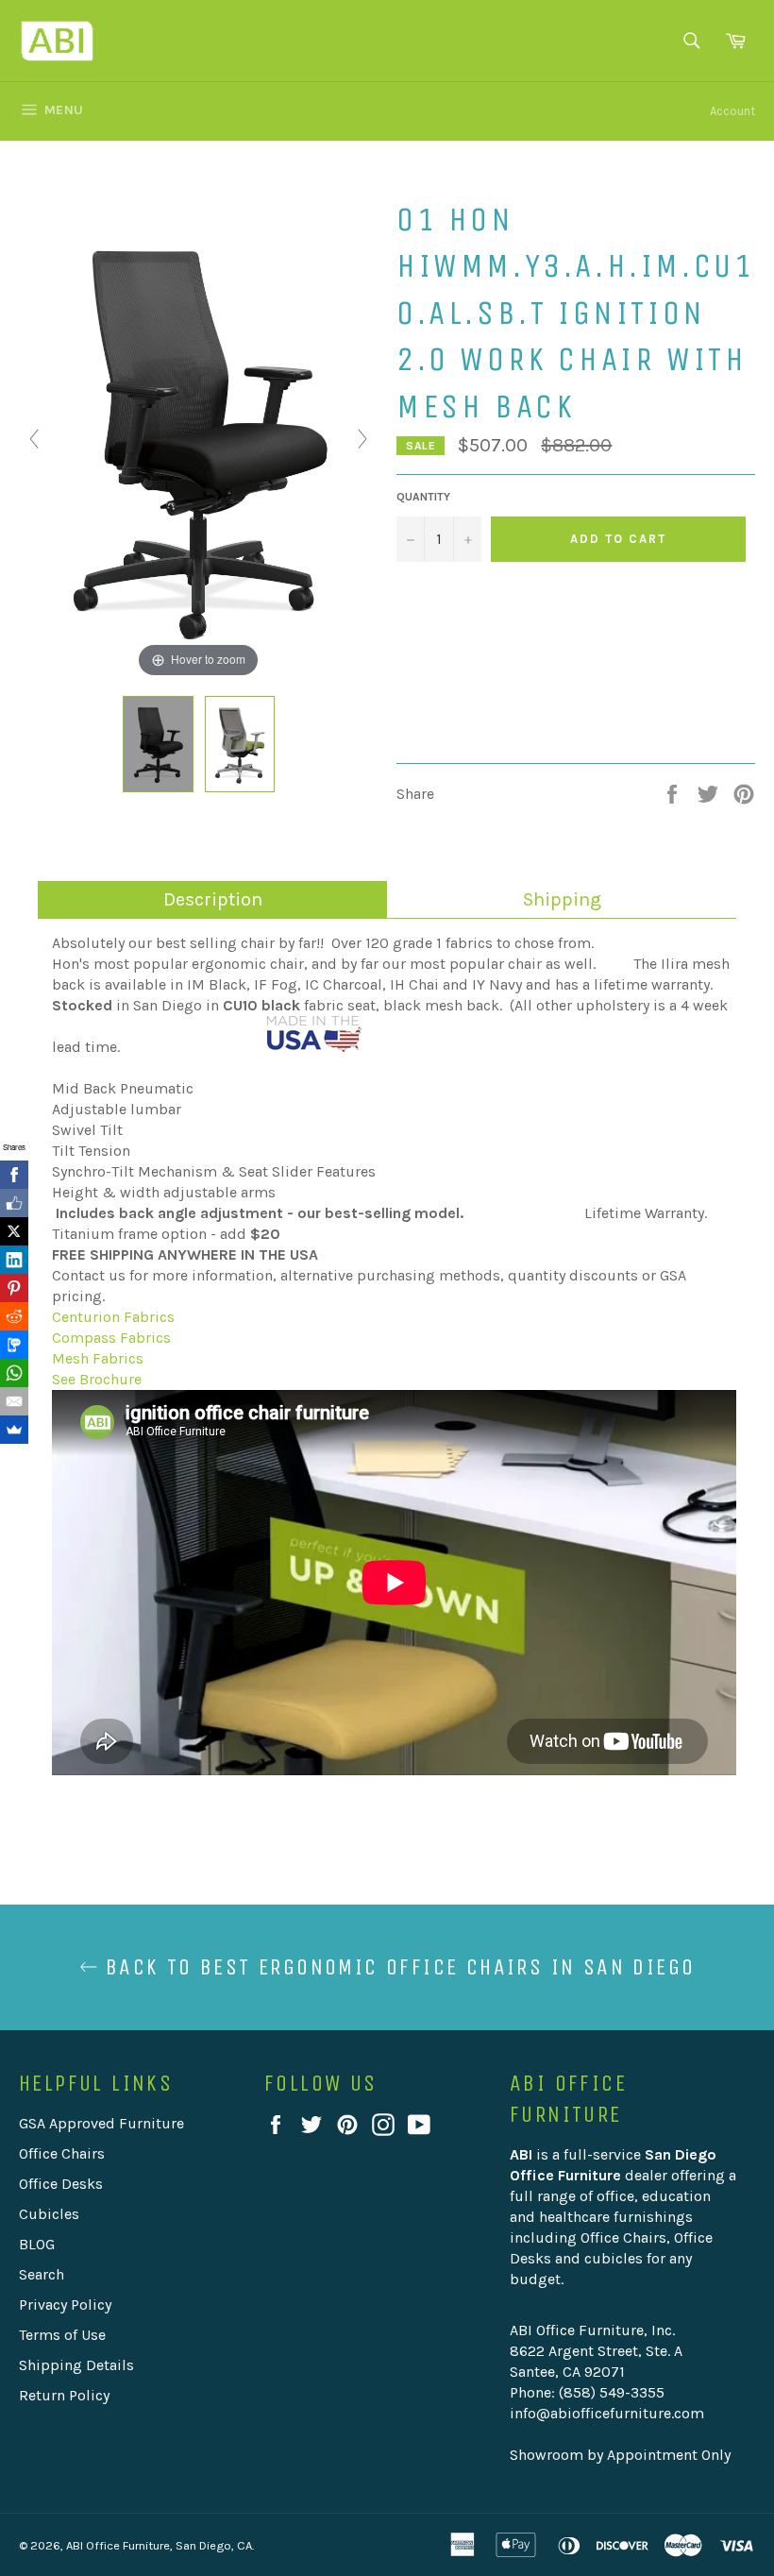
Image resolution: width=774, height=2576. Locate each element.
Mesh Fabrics (98, 1358)
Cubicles (49, 2214)
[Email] (14, 1401)
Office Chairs (62, 2153)
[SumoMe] (14, 1430)
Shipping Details (76, 2365)
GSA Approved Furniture (101, 2123)
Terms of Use (62, 2335)
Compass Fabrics (111, 1338)
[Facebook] (14, 1175)
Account (732, 111)
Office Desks (61, 2184)
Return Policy (64, 2395)
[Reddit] (14, 1316)
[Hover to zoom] (198, 438)
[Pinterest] (14, 1288)
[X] (14, 1231)
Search (42, 2274)
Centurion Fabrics (113, 1317)
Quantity (423, 497)
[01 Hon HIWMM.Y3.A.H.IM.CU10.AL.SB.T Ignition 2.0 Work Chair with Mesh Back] (159, 744)
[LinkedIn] (14, 1260)
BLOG (37, 2244)
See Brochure (97, 1379)
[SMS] (14, 1345)
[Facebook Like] (14, 1203)
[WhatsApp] (14, 1373)
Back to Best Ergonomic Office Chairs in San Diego (397, 1967)
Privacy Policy (65, 2305)
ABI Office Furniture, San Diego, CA (159, 2545)
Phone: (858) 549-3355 (587, 2392)
